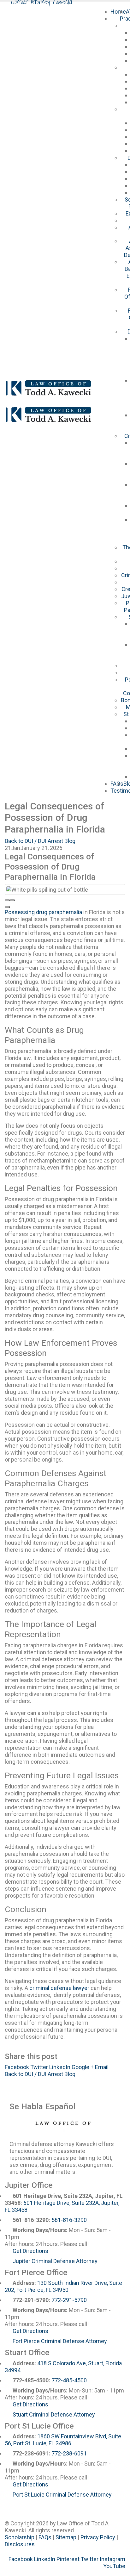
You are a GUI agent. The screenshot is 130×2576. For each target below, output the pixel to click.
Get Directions (30, 2251)
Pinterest (68, 2559)
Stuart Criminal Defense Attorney (54, 2414)
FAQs (117, 784)
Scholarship (20, 2537)
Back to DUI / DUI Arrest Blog (40, 841)
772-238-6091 (69, 2453)
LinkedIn (60, 2067)
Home (118, 12)
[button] (7, 900)
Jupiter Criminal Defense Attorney (55, 2261)
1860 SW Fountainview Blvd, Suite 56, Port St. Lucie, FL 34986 (63, 2440)
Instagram (112, 2559)
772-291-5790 (69, 2300)
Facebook (17, 2067)
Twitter (39, 2067)
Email (102, 2067)
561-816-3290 (69, 2220)
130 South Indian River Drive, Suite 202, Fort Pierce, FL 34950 (63, 2286)
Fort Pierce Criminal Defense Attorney (60, 2341)
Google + (83, 2067)
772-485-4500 (69, 2380)
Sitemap (66, 2537)
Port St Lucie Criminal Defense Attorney (62, 2495)
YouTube (114, 2566)
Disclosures (20, 2544)
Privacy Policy (98, 2537)
